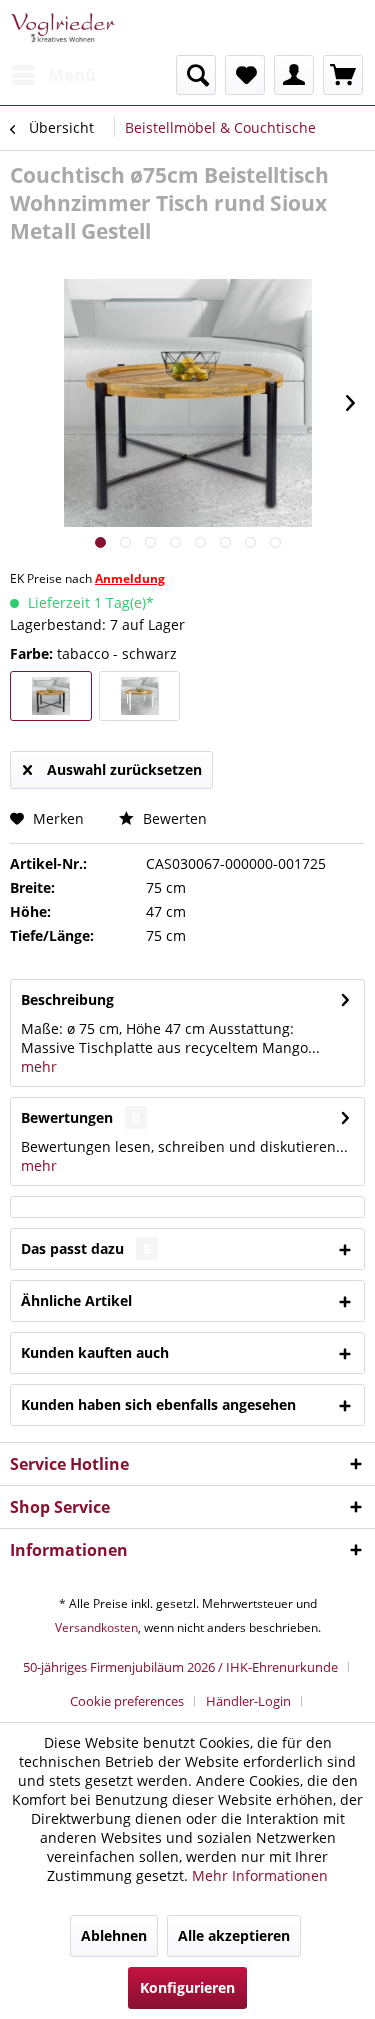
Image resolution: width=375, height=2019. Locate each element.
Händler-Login (248, 1701)
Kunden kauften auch (95, 1352)
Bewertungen (67, 1117)
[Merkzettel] (245, 75)
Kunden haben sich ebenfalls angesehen (158, 1404)
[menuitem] (53, 75)
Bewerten (173, 818)
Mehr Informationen (260, 1875)
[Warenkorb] (343, 75)
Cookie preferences (127, 1701)
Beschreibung (67, 999)
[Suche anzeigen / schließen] (196, 75)
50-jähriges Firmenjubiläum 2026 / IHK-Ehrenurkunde (180, 1667)
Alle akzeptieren (234, 1935)
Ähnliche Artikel (76, 1300)
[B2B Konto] (294, 75)
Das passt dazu (86, 1248)
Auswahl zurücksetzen (124, 769)
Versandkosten (96, 1627)
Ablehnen (114, 1935)
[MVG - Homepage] (63, 27)
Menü (72, 74)
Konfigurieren (187, 1987)
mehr (39, 1066)
